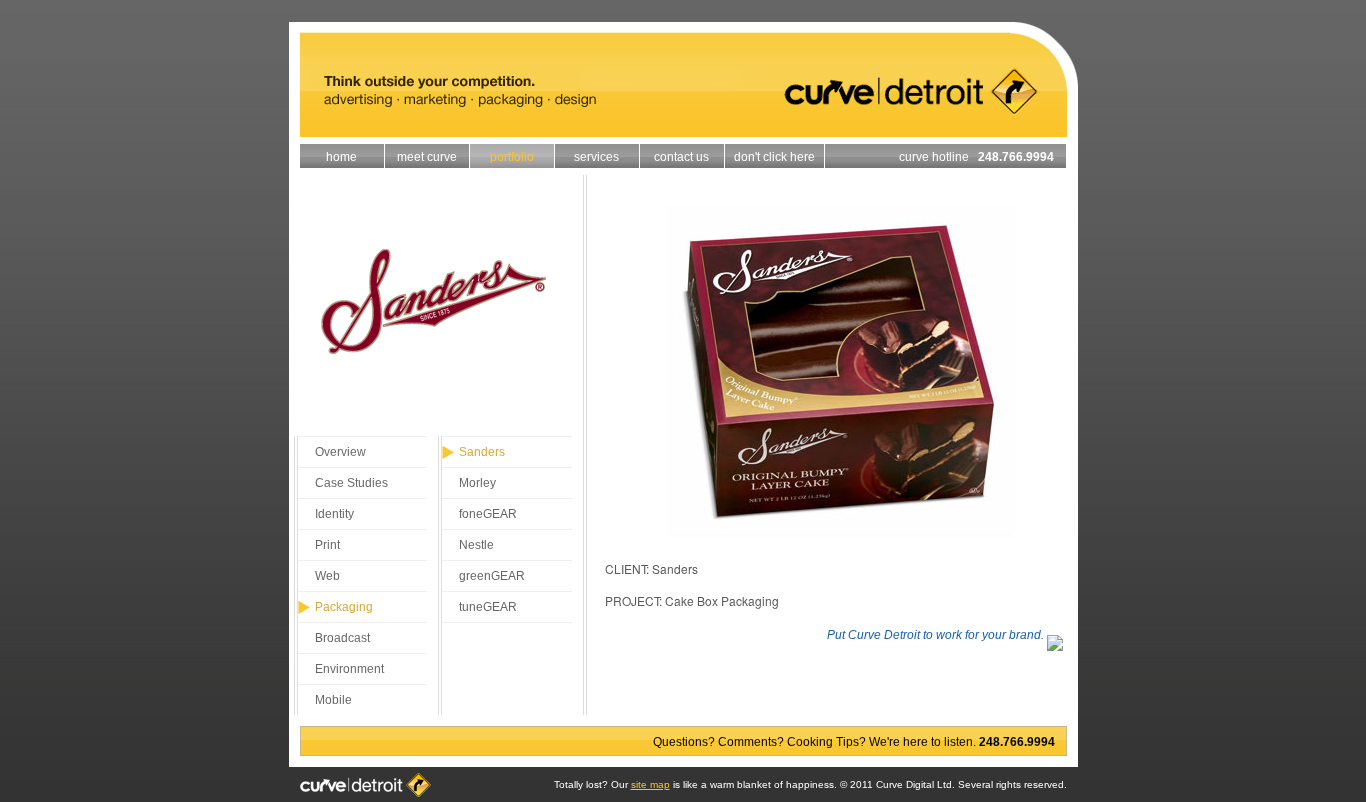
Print (327, 545)
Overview (340, 452)
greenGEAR (492, 576)
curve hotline (976, 157)
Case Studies (351, 483)
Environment (349, 669)
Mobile (333, 700)
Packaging (344, 607)
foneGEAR (488, 514)
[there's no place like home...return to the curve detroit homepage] (683, 131)
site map (650, 784)
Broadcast (342, 638)
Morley (477, 483)
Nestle (476, 545)
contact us (681, 157)
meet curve (427, 157)
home (341, 157)
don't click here (774, 157)
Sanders (482, 452)
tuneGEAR (488, 607)
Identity (334, 514)
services (596, 157)
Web (327, 576)
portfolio (512, 157)
